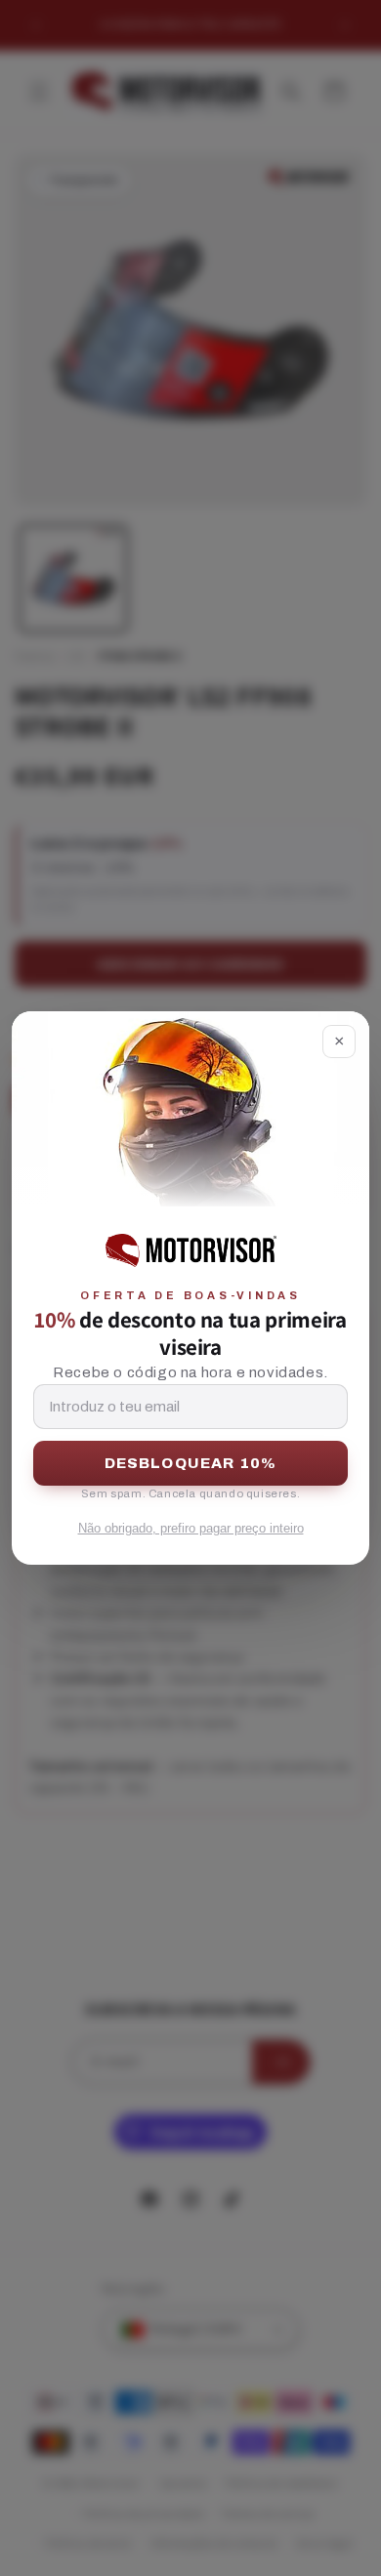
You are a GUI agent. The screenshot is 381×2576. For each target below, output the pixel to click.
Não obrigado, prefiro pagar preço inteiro (191, 1528)
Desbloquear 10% (191, 1463)
